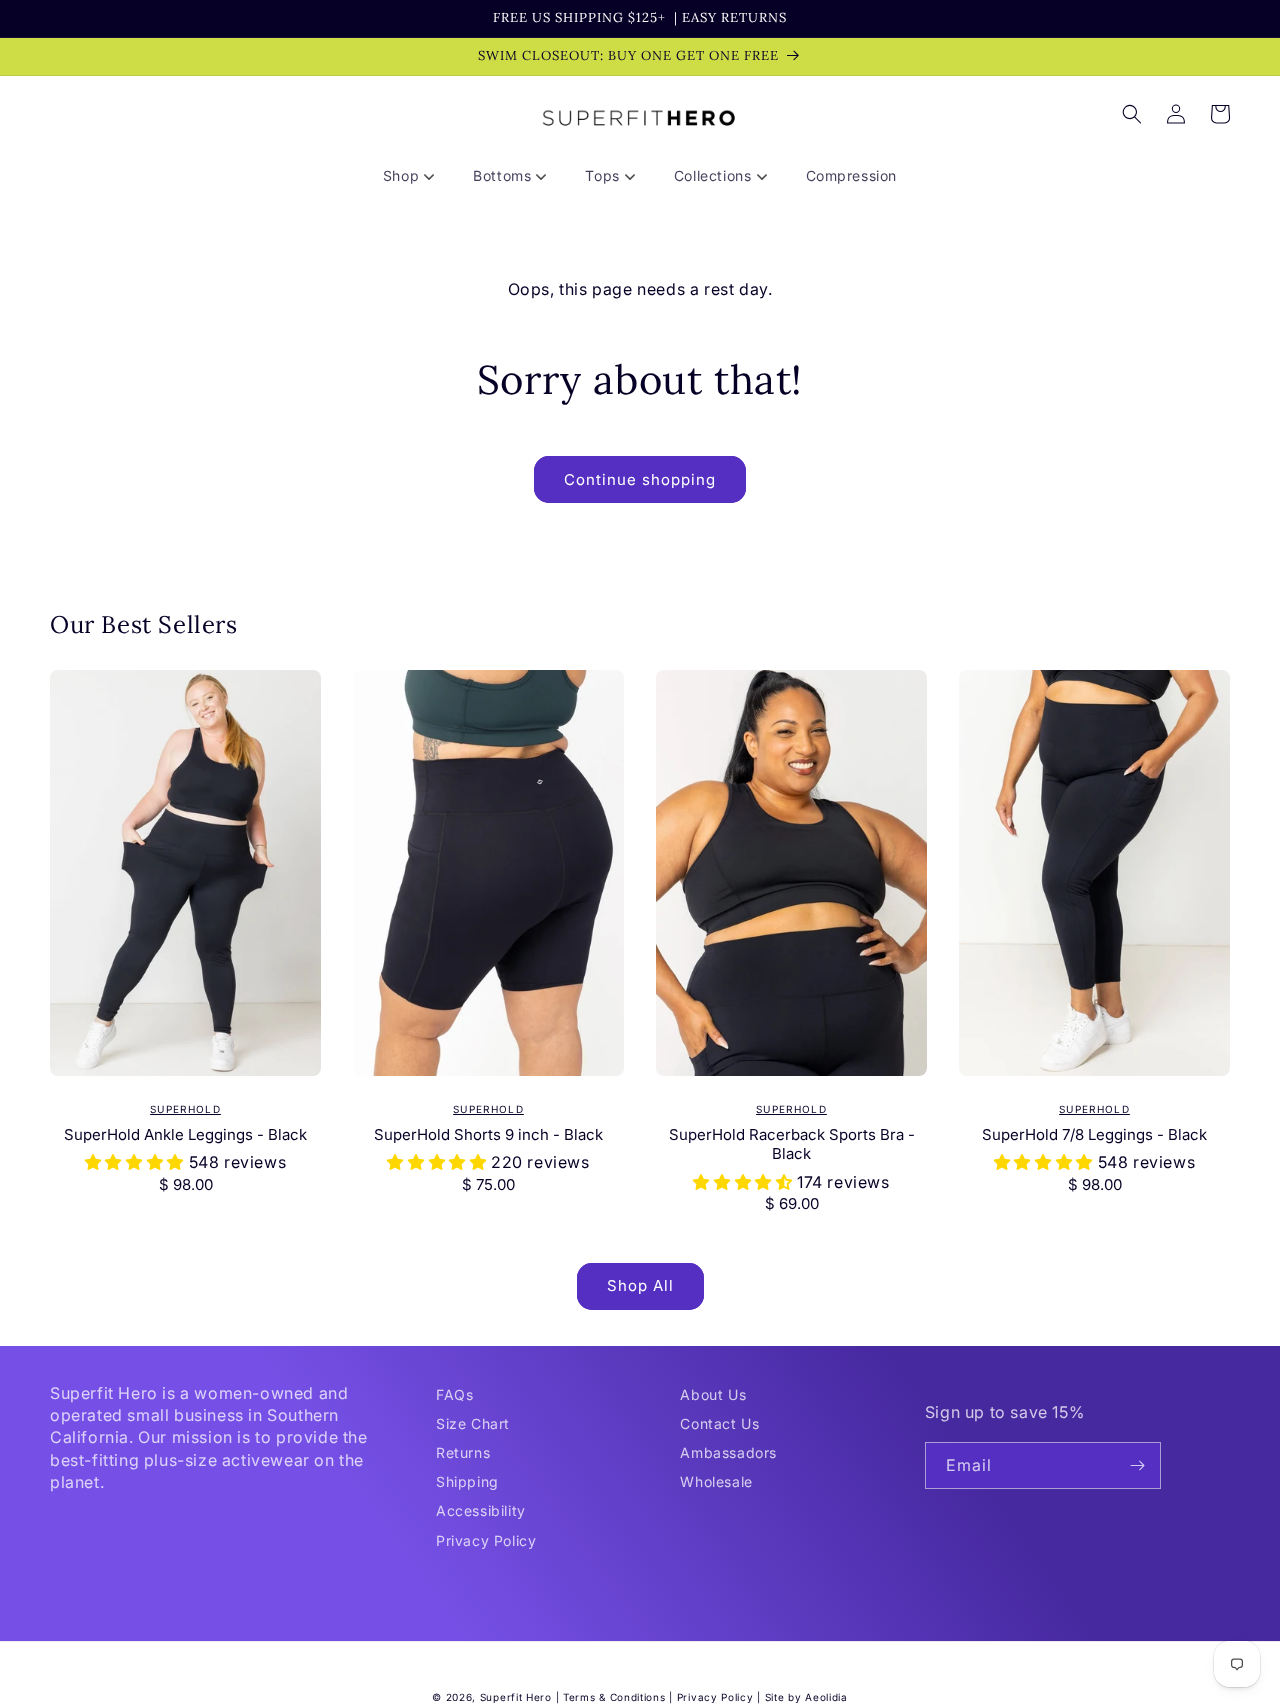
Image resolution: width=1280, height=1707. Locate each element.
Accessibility (481, 1510)
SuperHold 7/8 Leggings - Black (1094, 1134)
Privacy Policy (486, 1540)
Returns (463, 1452)
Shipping (467, 1481)
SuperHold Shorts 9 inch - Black (488, 1134)
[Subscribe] (1138, 1465)
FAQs (454, 1394)
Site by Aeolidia (806, 1697)
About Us (713, 1394)
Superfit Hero (516, 1697)
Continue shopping (640, 479)
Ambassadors (728, 1452)
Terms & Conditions (614, 1697)
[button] (416, 176)
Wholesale (716, 1481)
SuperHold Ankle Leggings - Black (185, 1134)
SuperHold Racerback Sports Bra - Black (792, 1144)
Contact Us (719, 1423)
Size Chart (473, 1423)
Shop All (640, 1285)
